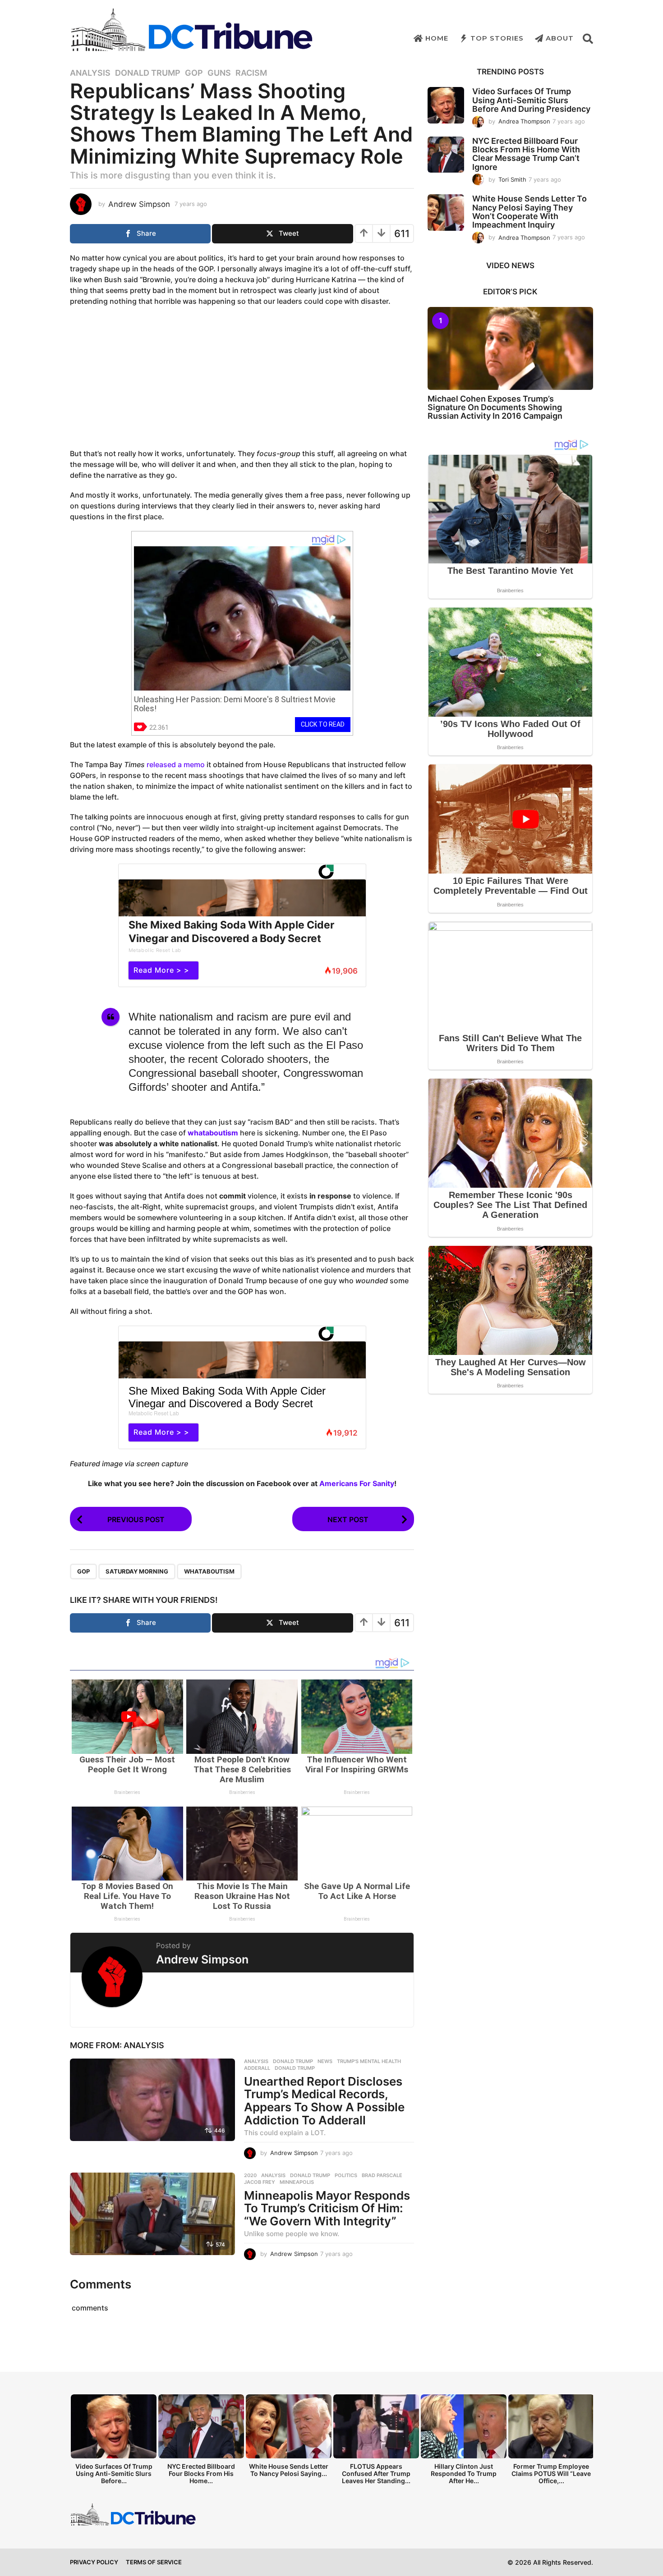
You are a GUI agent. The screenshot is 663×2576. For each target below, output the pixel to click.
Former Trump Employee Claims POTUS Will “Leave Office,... (551, 2473)
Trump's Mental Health (369, 2061)
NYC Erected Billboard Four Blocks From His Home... (201, 2473)
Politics (346, 2175)
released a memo (176, 764)
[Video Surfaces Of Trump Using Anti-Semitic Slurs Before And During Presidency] (446, 105)
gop (83, 1571)
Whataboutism (209, 1571)
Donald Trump (148, 73)
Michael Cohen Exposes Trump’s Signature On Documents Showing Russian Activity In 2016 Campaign (495, 407)
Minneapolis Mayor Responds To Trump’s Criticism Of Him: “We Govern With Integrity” (327, 2208)
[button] (588, 38)
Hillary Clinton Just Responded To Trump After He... (464, 2473)
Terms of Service (154, 2562)
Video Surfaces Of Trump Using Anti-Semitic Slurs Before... (114, 2473)
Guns (219, 73)
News (325, 2061)
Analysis (90, 73)
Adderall (257, 2068)
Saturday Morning (137, 1571)
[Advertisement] (242, 379)
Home (437, 38)
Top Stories (497, 38)
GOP (194, 73)
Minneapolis (297, 2182)
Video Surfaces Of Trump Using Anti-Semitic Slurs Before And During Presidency (531, 100)
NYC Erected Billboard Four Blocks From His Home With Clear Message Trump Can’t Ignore (526, 154)
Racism (251, 73)
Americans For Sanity (357, 1483)
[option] (114, 2442)
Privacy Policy (94, 2562)
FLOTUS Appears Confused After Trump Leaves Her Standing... (376, 2473)
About (560, 38)
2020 (250, 2175)
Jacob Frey (260, 2182)
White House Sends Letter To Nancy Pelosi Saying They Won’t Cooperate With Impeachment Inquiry (529, 212)
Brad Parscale (382, 2175)
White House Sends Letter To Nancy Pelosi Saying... (289, 2470)
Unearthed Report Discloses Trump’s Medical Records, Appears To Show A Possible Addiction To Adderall (324, 2101)
